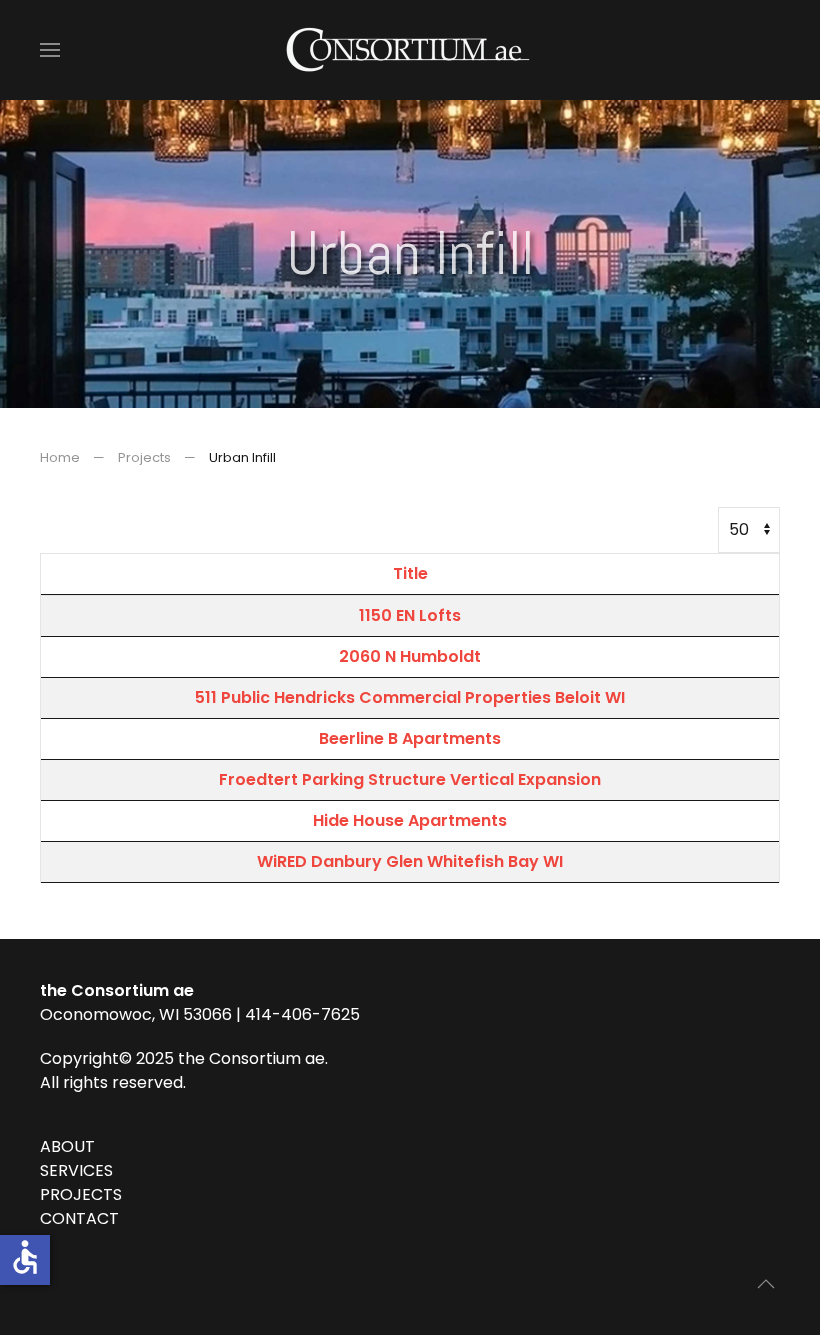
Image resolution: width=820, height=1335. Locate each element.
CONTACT (79, 1218)
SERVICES (76, 1170)
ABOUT (67, 1146)
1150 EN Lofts (410, 615)
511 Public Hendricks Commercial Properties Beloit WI (410, 697)
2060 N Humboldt (410, 656)
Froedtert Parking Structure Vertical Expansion (410, 779)
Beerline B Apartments (410, 738)
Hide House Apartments (410, 820)
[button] (50, 50)
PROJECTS (81, 1194)
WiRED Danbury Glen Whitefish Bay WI (410, 861)
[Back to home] (410, 50)
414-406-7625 (302, 1014)
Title (410, 573)
